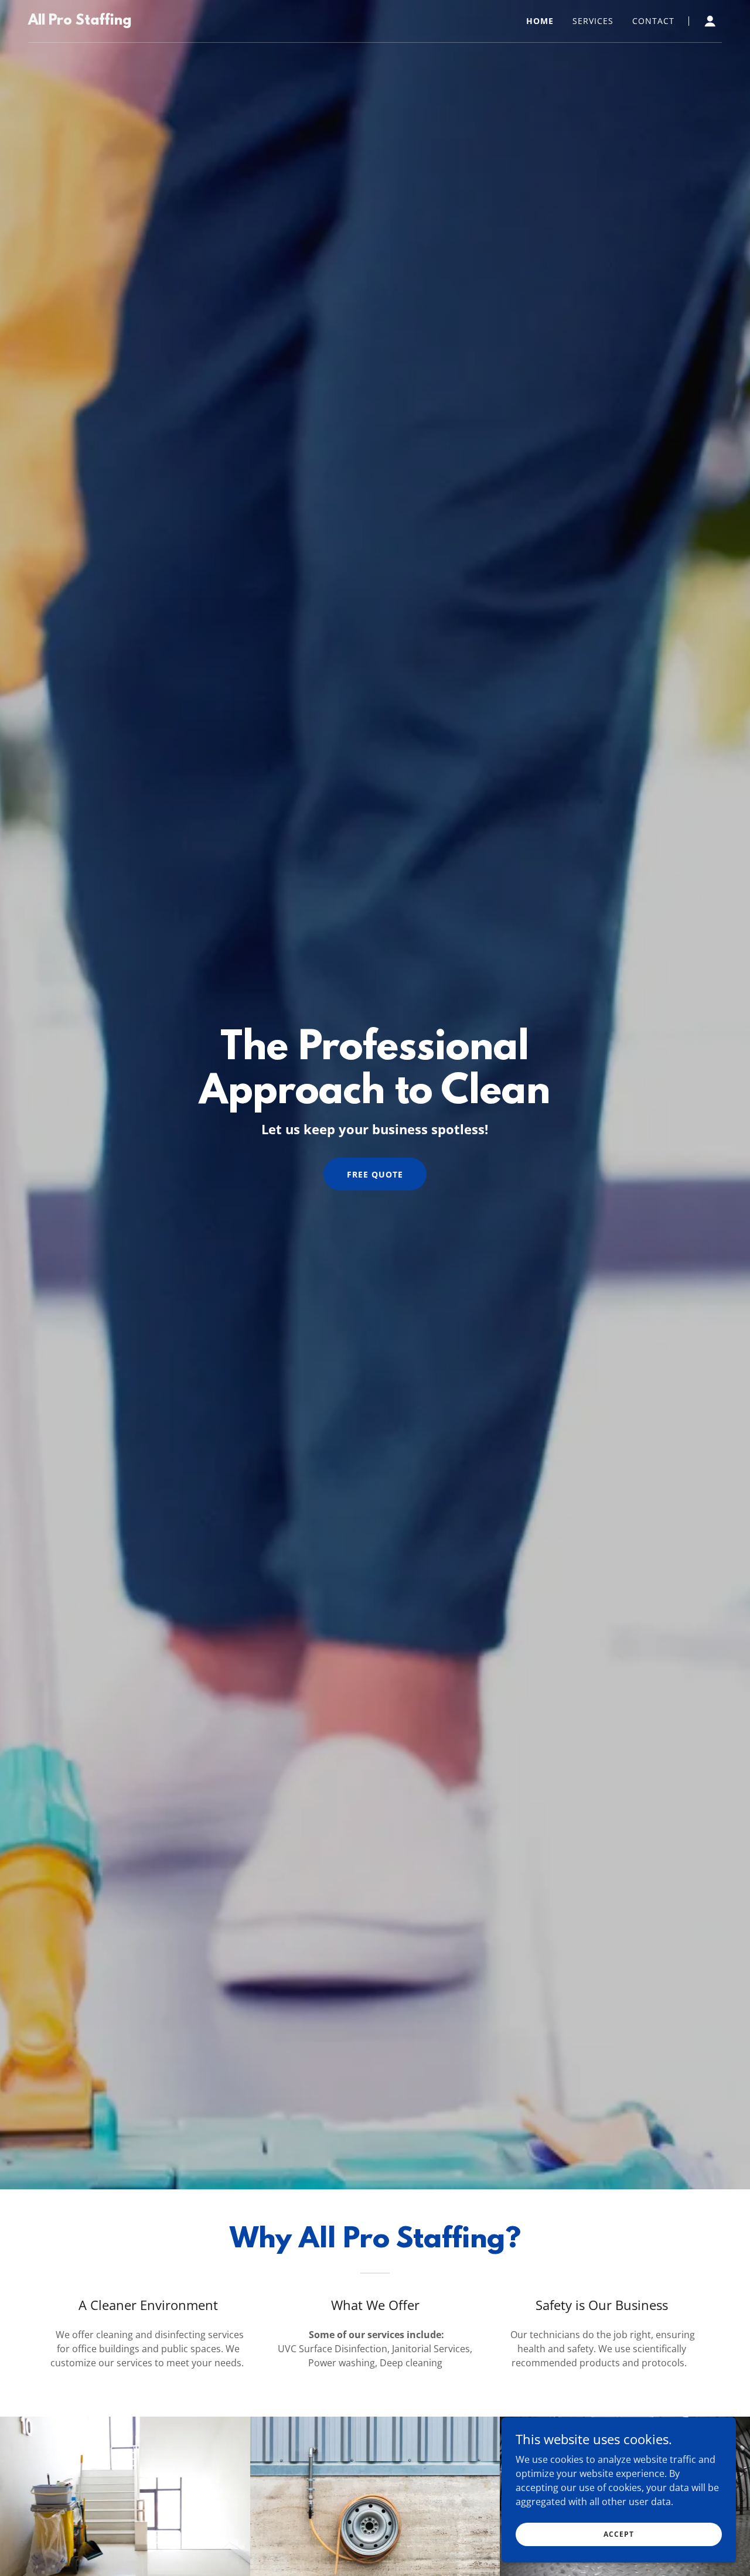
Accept (618, 2534)
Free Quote (375, 1174)
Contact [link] (653, 21)
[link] (80, 21)
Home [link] (540, 21)
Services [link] (593, 21)
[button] (710, 21)
